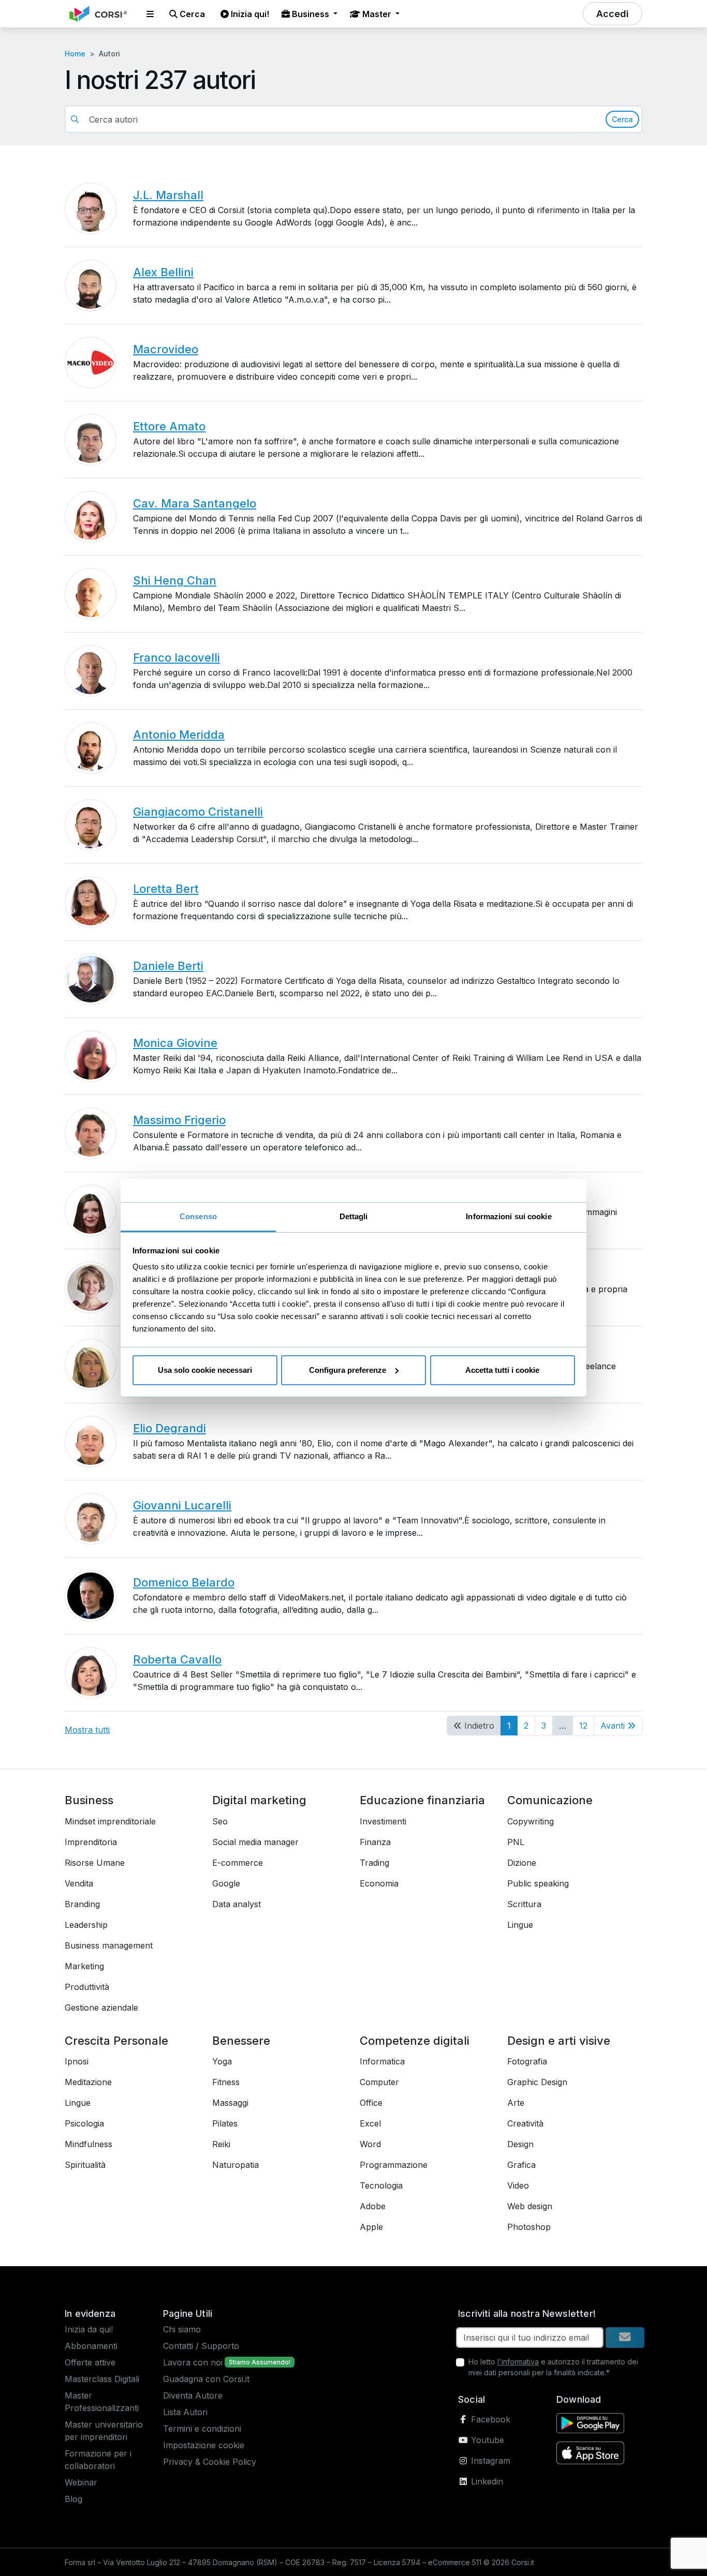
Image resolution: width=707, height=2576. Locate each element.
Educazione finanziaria (422, 1800)
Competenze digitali (415, 2041)
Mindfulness (89, 2144)
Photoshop (529, 2227)
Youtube (486, 2440)
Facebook (489, 2419)
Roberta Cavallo (177, 1659)
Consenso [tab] (198, 1216)
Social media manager (255, 1842)
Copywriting (531, 1821)
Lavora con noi (193, 2362)
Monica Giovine (175, 1043)
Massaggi (230, 2103)
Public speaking (538, 1883)
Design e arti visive (559, 2041)
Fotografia (527, 2061)
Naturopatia (235, 2165)
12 (583, 1726)
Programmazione (394, 2165)
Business (89, 1800)
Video (518, 2185)
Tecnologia (381, 2185)
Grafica (521, 2165)
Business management (109, 1945)
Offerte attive (90, 2362)
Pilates (225, 2123)
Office (371, 2103)
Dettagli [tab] (354, 1216)
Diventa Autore (193, 2395)
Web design (530, 2206)
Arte (516, 2103)
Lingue (520, 1925)
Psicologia (84, 2123)
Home (75, 54)
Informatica (382, 2061)
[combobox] (344, 119)
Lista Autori (185, 2412)
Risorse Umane (95, 1863)
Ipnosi (77, 2061)
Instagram (489, 2461)
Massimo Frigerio (179, 1120)
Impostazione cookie (204, 2445)
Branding (82, 1904)
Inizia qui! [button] (249, 14)
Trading (374, 1863)
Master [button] (377, 14)
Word (370, 2144)
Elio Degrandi (170, 1428)
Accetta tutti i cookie (502, 1370)
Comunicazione (550, 1800)
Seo (220, 1821)
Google (226, 1883)
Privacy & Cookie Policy (210, 2462)
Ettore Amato (169, 426)
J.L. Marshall (168, 195)
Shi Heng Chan (175, 580)
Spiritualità (85, 2165)
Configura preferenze (348, 1370)
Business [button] (311, 14)
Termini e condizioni (202, 2429)
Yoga (222, 2061)
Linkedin (486, 2481)
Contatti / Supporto (201, 2346)
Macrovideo (166, 349)
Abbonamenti (91, 2346)
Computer (379, 2082)
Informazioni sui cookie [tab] (509, 1216)
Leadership (86, 1925)
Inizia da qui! (89, 2329)
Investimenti (383, 1821)
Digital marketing (259, 1800)
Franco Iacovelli (176, 657)
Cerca (622, 119)
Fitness (226, 2082)
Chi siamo (182, 2329)
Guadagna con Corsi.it (206, 2379)
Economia (379, 1883)
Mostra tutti (87, 1730)
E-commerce (238, 1863)
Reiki (221, 2144)
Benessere (241, 2041)
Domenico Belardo (184, 1582)
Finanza (375, 1842)
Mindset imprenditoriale (110, 1821)
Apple (371, 2227)
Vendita (79, 1883)
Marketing (84, 1966)
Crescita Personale (116, 2041)
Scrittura (524, 1904)
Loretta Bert (166, 889)
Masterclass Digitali (102, 2379)
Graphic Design (537, 2082)
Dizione (522, 1863)
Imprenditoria (91, 1842)
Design (520, 2144)
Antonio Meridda (179, 735)
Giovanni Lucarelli (182, 1505)
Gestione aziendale (101, 2008)
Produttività (87, 1987)
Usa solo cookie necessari (205, 1370)
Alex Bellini (163, 272)
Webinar (81, 2482)
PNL (516, 1842)
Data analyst (237, 1904)
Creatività (525, 2123)
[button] (150, 14)
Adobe (373, 2206)
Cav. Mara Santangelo (195, 503)
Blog (73, 2499)
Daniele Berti (168, 966)
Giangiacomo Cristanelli (198, 812)
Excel (370, 2123)
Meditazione (88, 2082)
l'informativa (518, 2362)
